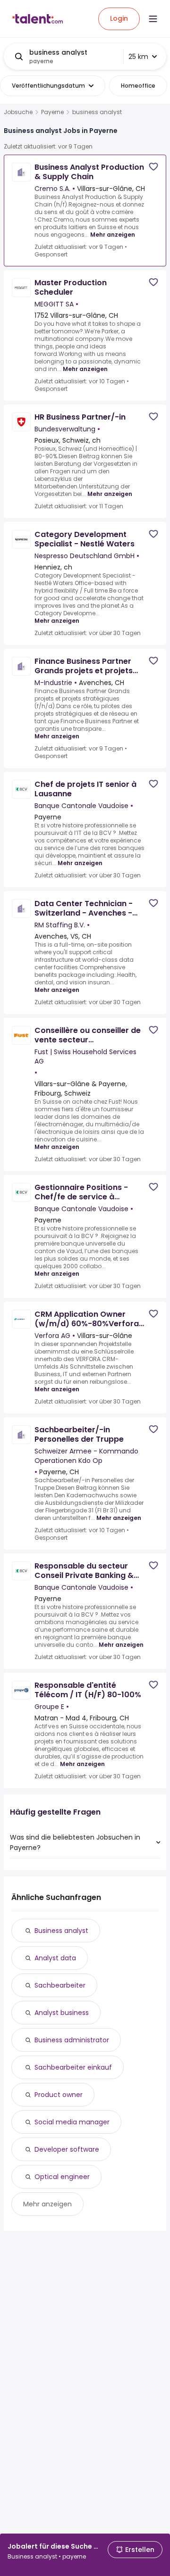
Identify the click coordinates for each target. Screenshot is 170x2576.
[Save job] (153, 167)
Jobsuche (18, 112)
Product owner (59, 2095)
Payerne (52, 112)
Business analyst (61, 1931)
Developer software (67, 2149)
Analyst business (62, 2013)
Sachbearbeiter (60, 1985)
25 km (138, 57)
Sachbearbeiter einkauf (73, 2067)
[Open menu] (153, 19)
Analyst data (55, 1958)
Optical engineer (62, 2177)
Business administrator (72, 2040)
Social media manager (72, 2122)
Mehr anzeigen (113, 235)
